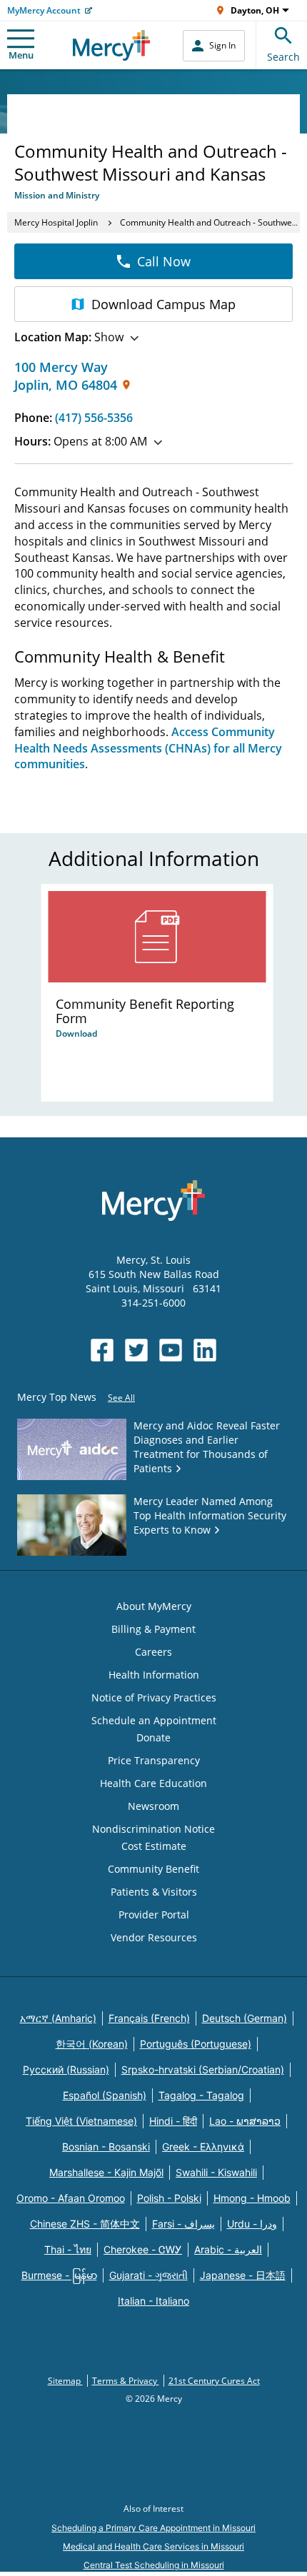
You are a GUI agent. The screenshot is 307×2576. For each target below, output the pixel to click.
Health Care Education (153, 1783)
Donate (153, 1737)
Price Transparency (154, 1760)
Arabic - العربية (228, 2249)
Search (283, 57)
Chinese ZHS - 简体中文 (85, 2224)
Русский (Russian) (66, 2069)
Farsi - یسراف (183, 2224)
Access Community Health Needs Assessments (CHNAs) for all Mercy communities (148, 748)
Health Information (154, 1675)
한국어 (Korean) (92, 2044)
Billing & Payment (153, 1629)
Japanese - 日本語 (243, 2275)
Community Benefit (153, 1869)
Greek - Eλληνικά (203, 2147)
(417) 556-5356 (94, 418)
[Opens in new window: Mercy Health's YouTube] (171, 1350)
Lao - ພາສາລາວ (245, 2121)
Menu (21, 55)
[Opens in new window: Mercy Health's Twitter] (136, 1350)
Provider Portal (154, 1915)
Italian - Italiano (153, 2301)
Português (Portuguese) (196, 2044)
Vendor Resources (154, 1937)
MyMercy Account (44, 10)
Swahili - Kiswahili (216, 2172)
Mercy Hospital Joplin (56, 222)
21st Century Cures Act (214, 2381)
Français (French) (149, 2018)
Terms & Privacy (126, 2381)
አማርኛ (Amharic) (58, 2018)
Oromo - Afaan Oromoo (71, 2198)
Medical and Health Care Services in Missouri (153, 2546)
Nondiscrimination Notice (153, 1829)
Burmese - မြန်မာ (59, 2275)
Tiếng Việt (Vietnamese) (81, 2121)
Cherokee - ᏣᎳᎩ (143, 2249)
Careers (153, 1652)
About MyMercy (154, 1606)
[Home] (112, 45)
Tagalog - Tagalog (201, 2095)
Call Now (164, 261)
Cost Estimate (154, 1846)
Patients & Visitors (154, 1892)
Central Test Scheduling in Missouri (154, 2565)
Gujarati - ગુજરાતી (149, 2275)
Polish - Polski (169, 2198)
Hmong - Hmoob (252, 2198)
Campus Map (163, 304)
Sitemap (65, 2381)
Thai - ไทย (68, 2249)
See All (121, 1398)
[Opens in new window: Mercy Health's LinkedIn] (205, 1350)
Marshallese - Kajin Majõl (106, 2172)
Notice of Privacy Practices (154, 1697)
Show (69, 337)
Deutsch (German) (245, 2018)
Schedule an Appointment (154, 1720)
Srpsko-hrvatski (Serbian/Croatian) (203, 2069)
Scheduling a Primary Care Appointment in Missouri (153, 2528)
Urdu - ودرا (252, 2224)
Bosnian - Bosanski (106, 2147)
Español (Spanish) (105, 2095)
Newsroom (153, 1806)
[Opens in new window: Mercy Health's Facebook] (102, 1350)
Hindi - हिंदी (173, 2121)
